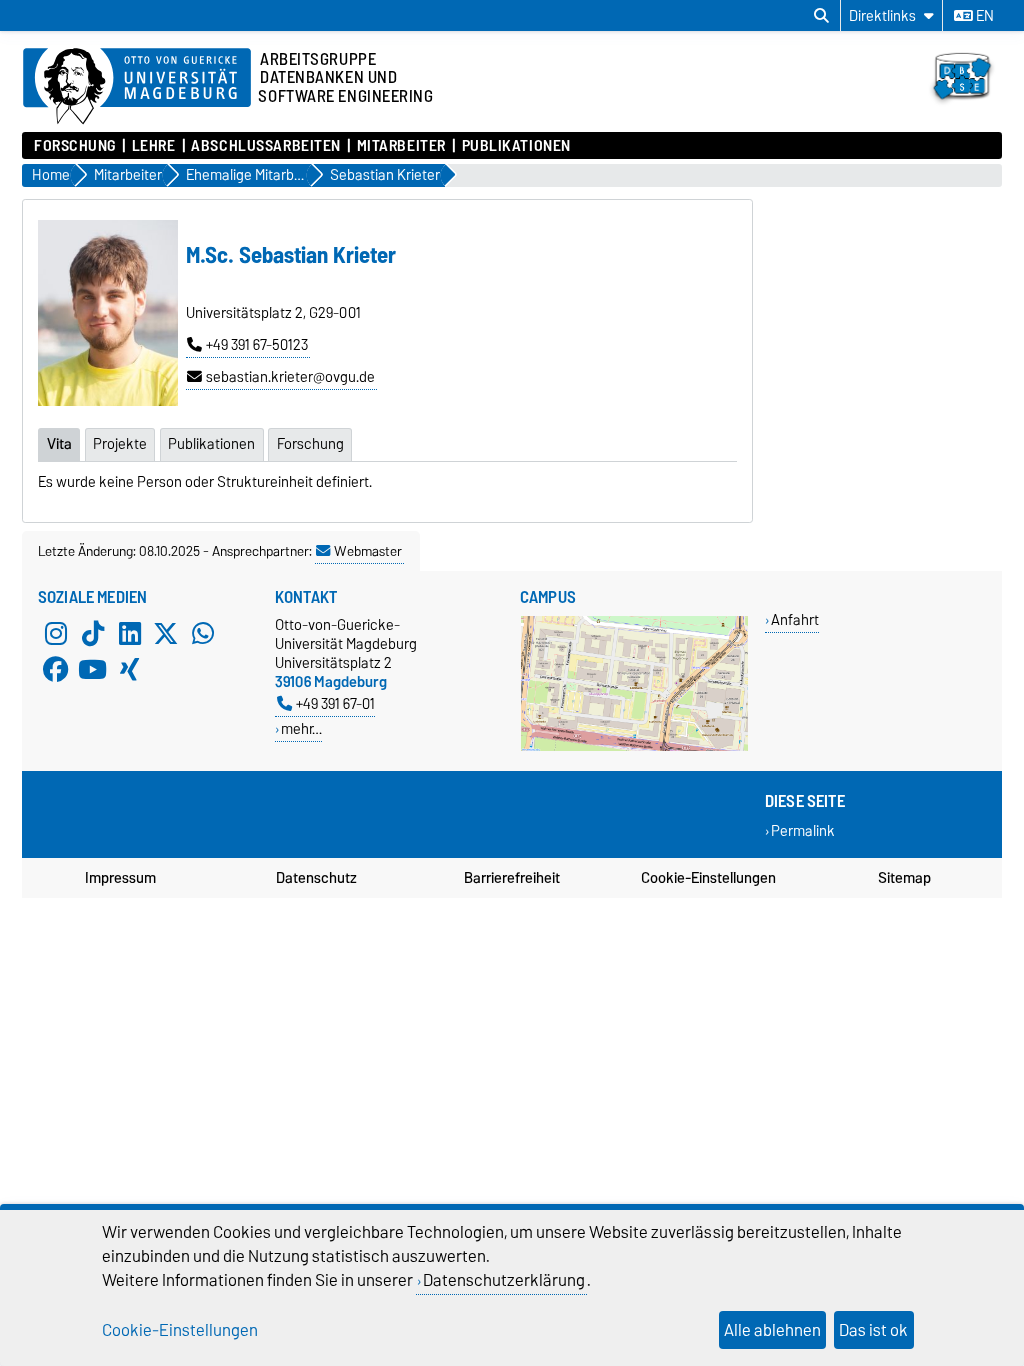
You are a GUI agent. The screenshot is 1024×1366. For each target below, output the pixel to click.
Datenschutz (316, 878)
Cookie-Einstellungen (708, 878)
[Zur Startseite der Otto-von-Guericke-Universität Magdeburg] (137, 87)
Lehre (153, 146)
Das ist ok (873, 1330)
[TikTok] (93, 633)
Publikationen (516, 146)
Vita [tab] (59, 444)
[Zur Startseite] (961, 108)
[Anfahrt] (634, 746)
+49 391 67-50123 (257, 345)
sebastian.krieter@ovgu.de (290, 377)
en (983, 16)
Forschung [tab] (310, 444)
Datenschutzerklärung (504, 1280)
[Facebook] (56, 669)
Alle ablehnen (772, 1330)
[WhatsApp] (203, 633)
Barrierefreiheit (512, 878)
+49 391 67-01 (335, 703)
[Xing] (130, 669)
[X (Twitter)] (166, 633)
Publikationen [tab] (211, 444)
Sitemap (904, 878)
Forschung (75, 146)
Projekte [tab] (120, 444)
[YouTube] (93, 669)
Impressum (120, 878)
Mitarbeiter (401, 146)
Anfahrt (795, 619)
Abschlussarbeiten (266, 146)
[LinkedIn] (130, 633)
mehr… (301, 728)
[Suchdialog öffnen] (821, 16)
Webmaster (368, 551)
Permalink (803, 830)
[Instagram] (56, 633)
